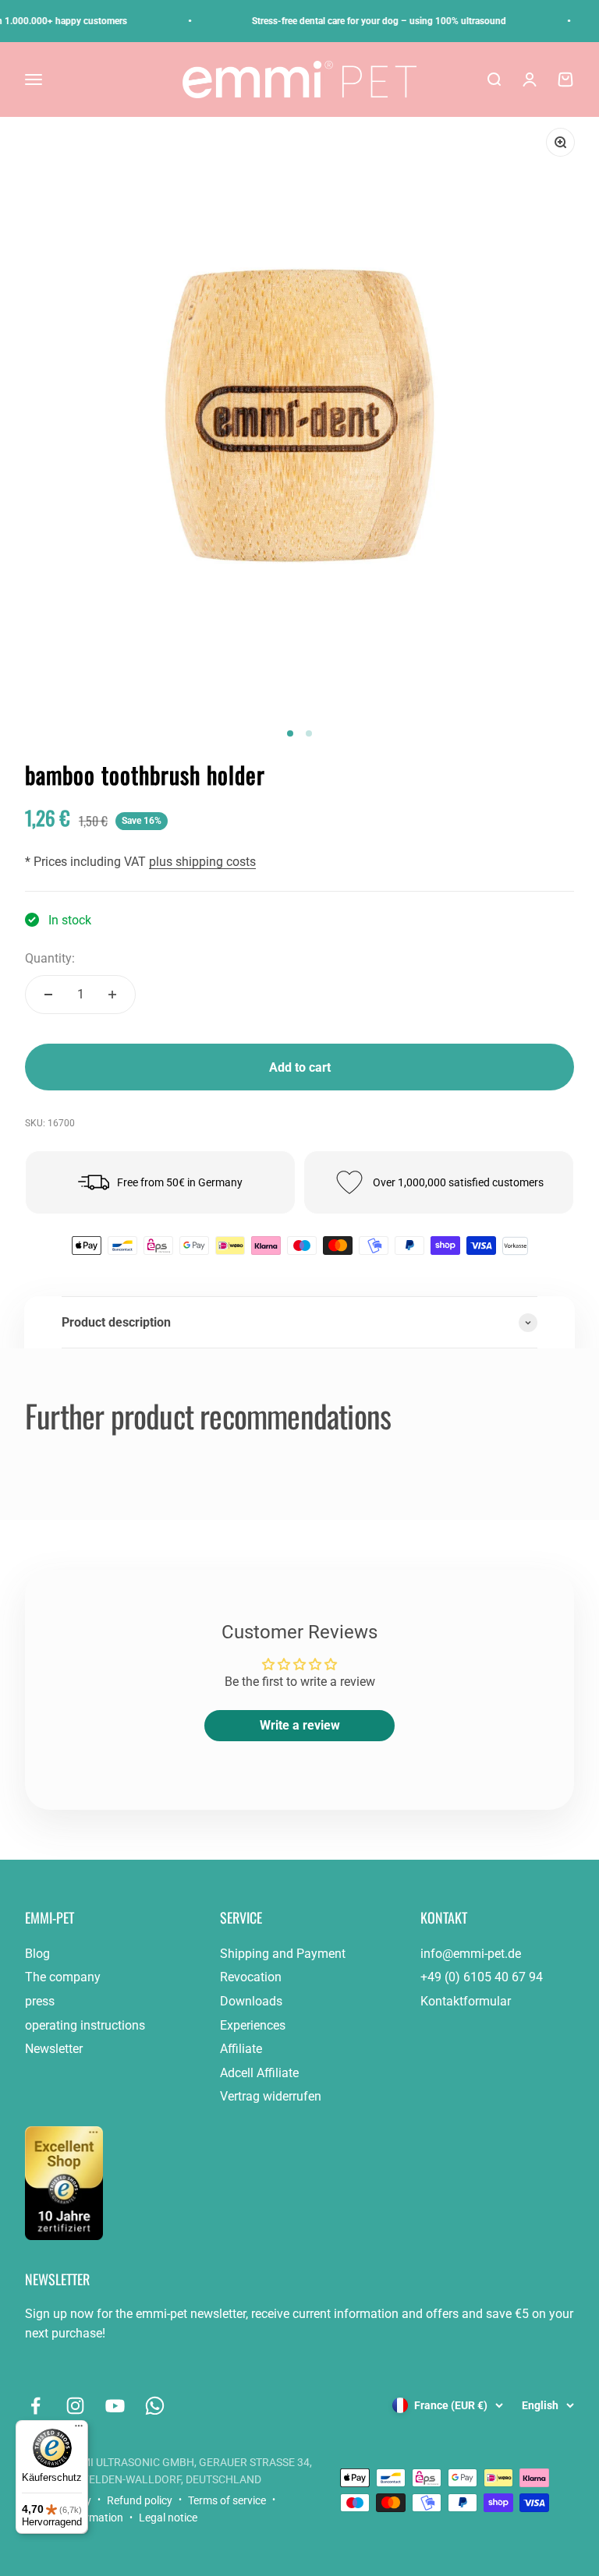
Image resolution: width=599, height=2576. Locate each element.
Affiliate (241, 2049)
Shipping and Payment (283, 1954)
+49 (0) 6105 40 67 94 (482, 1977)
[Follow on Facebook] (35, 2406)
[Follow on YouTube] (115, 2406)
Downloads (251, 2001)
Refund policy (140, 2500)
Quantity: (50, 958)
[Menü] (79, 2429)
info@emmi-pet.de (471, 1954)
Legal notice (168, 2518)
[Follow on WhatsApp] (155, 2406)
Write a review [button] (300, 1725)
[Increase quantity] (112, 995)
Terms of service (227, 2500)
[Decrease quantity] (48, 995)
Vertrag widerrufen (271, 2096)
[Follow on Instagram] (75, 2406)
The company (63, 1977)
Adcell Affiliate (259, 2073)
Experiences (253, 2025)
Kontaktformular (466, 2001)
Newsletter (54, 2049)
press (40, 2001)
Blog (37, 1954)
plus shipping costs (202, 862)
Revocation (251, 1977)
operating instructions (85, 2025)
